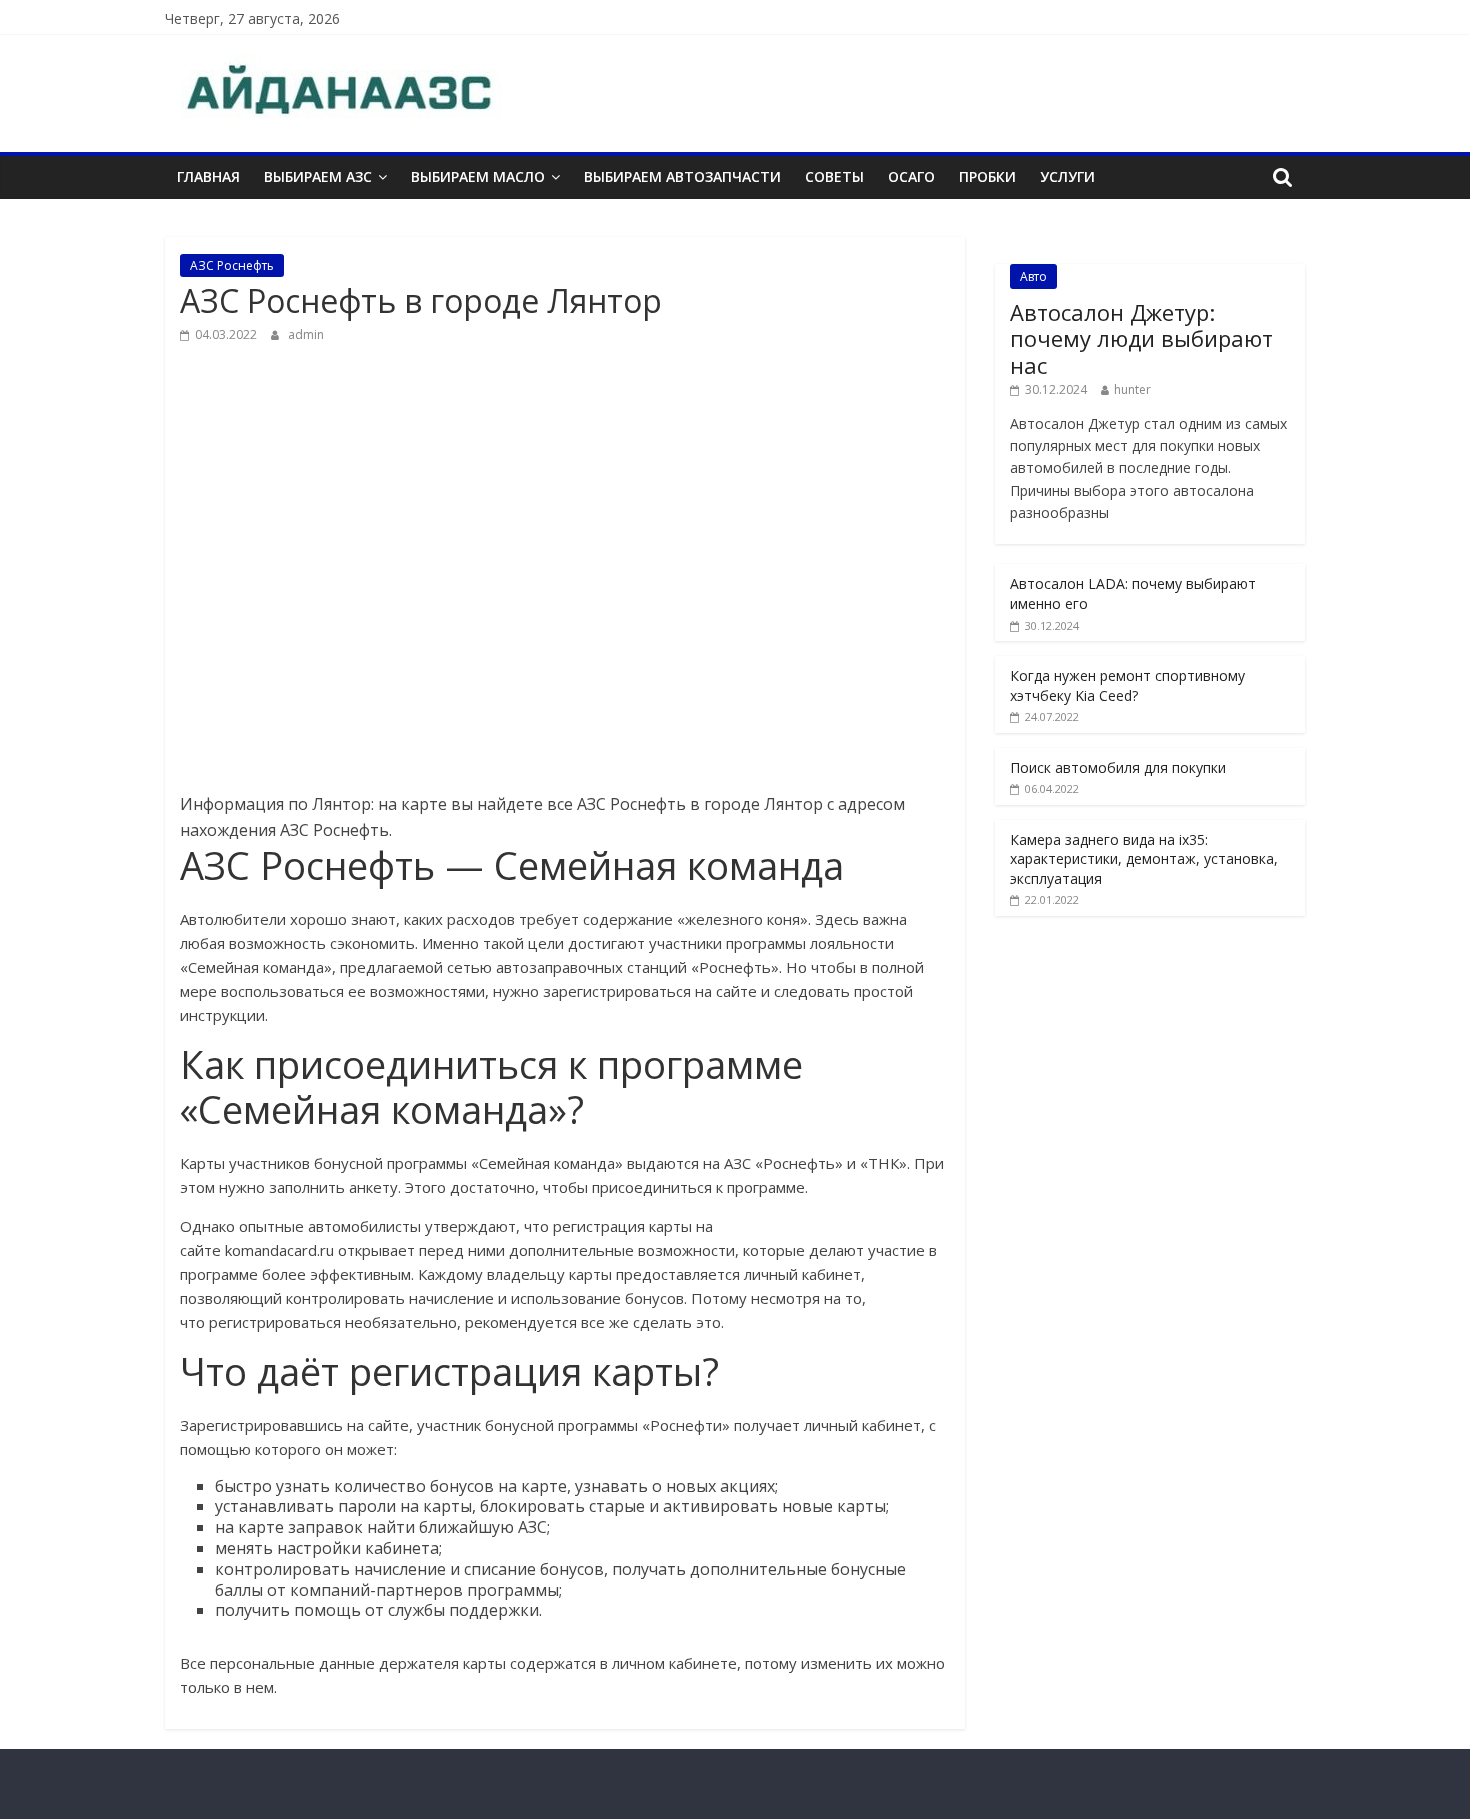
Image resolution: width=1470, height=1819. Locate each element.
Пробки (987, 176)
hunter (1132, 389)
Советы (834, 176)
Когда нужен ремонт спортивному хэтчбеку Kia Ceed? (1127, 685)
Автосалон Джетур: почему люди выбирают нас (1141, 338)
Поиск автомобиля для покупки (1118, 767)
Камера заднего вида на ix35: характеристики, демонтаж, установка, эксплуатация (1144, 859)
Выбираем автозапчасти (682, 176)
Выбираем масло (478, 176)
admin (306, 334)
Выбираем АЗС (318, 176)
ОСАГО (911, 176)
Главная (208, 176)
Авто (1033, 276)
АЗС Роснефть (232, 265)
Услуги (1067, 176)
